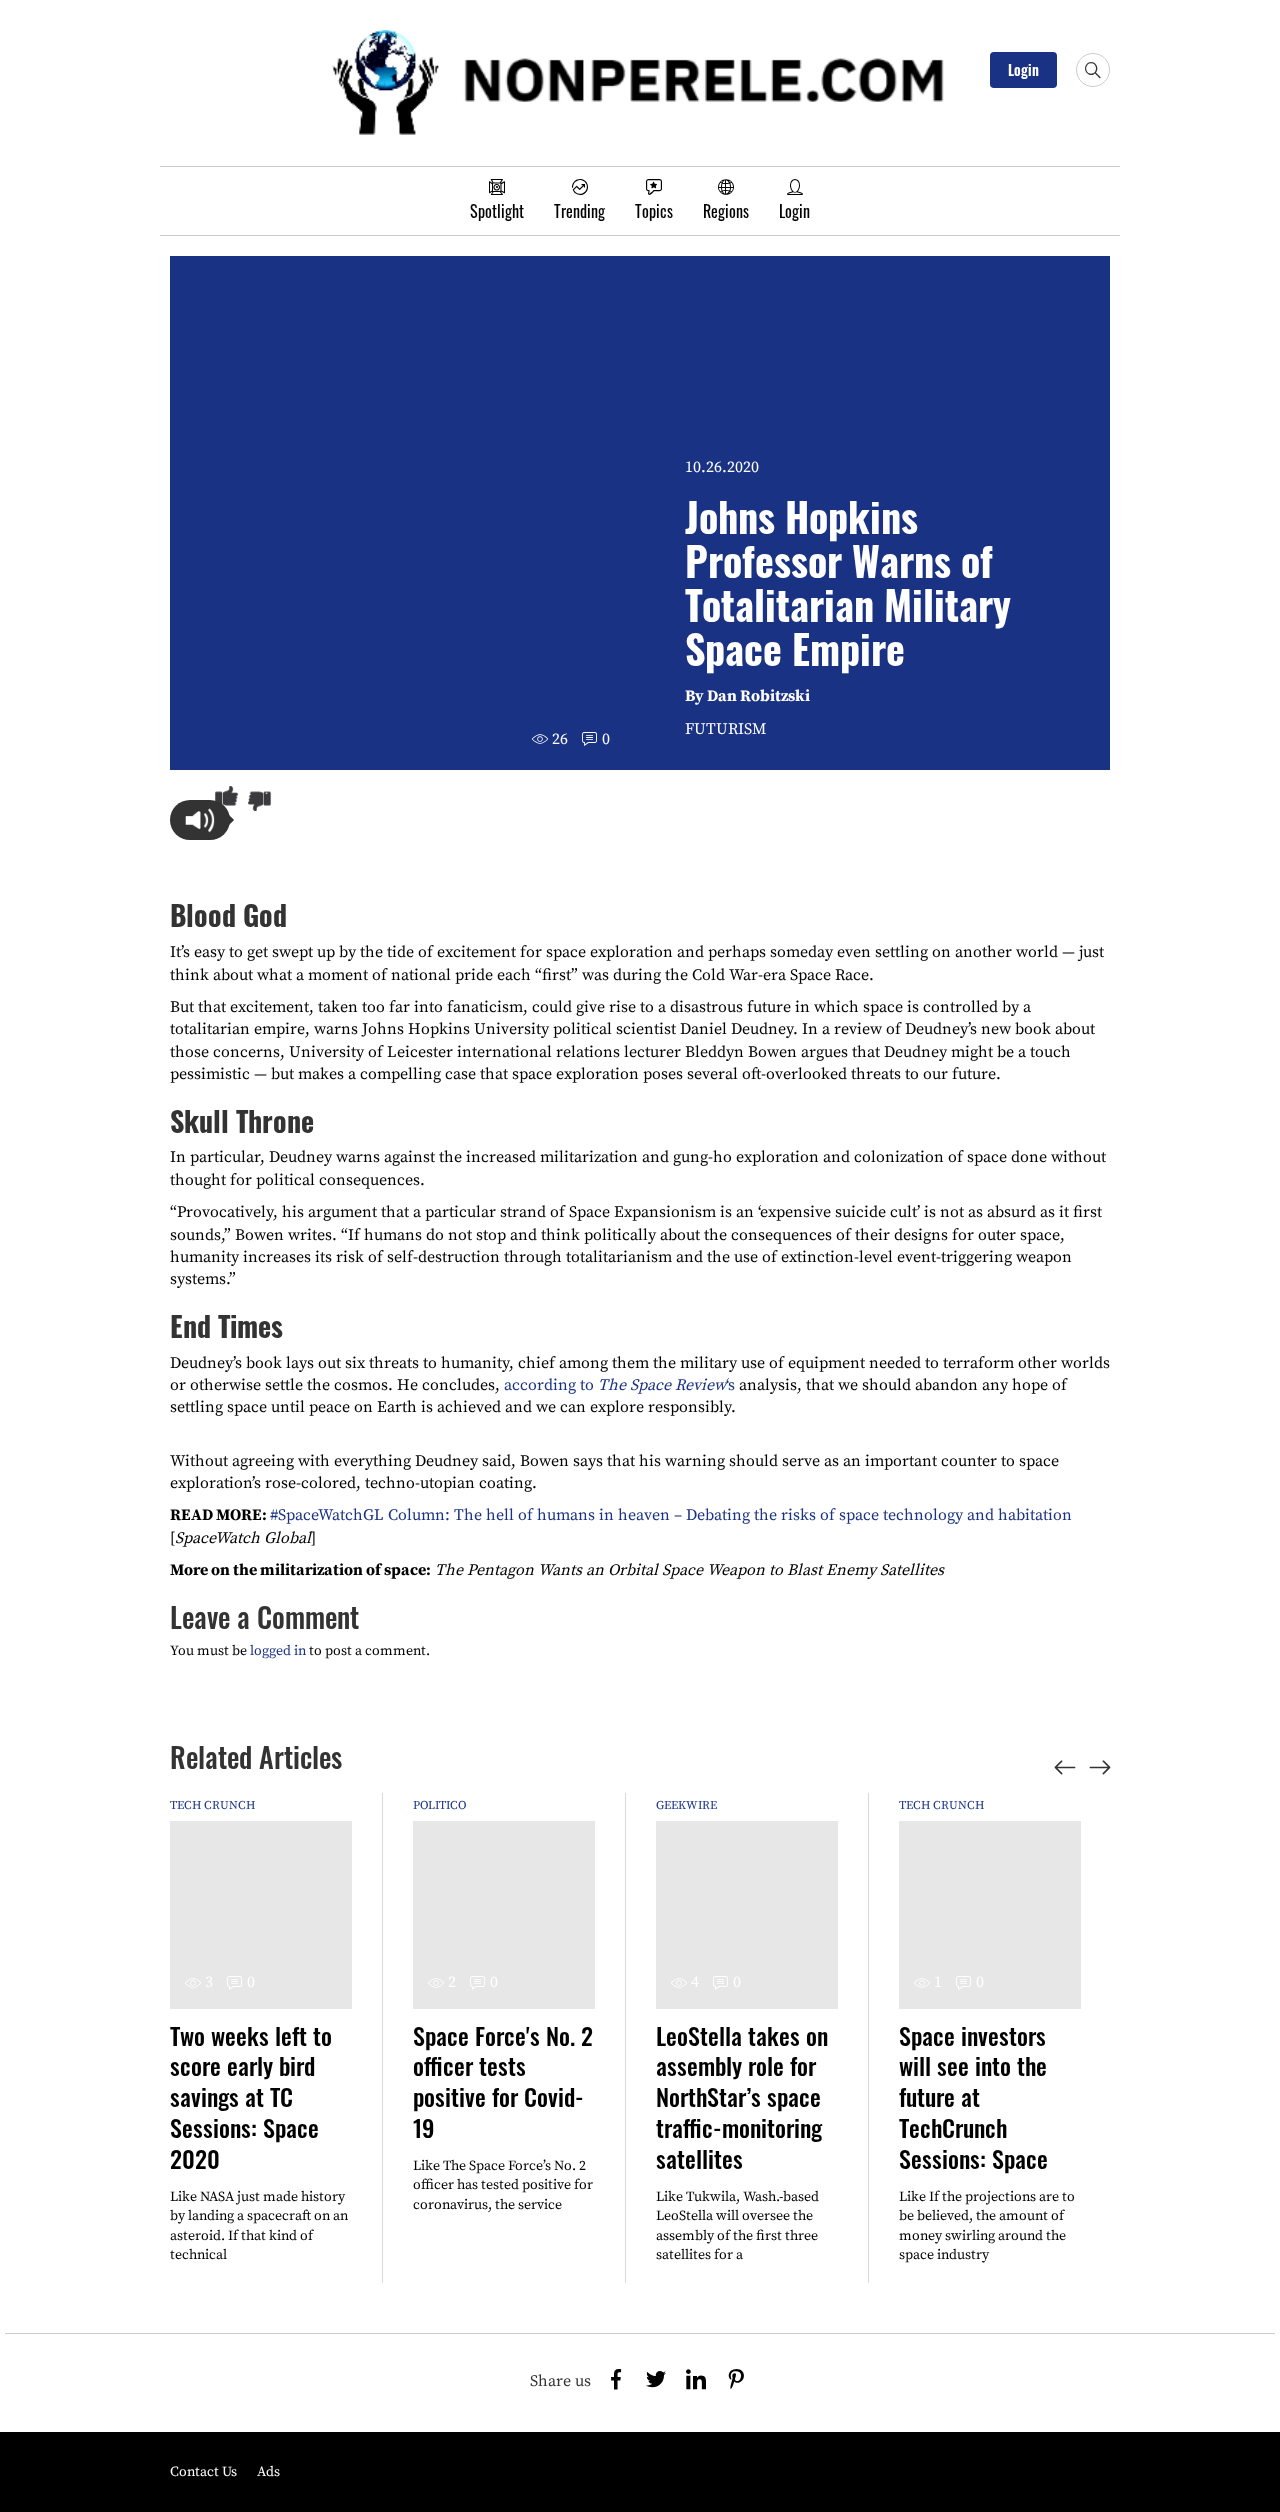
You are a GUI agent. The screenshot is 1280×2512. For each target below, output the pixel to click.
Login (1023, 69)
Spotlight (497, 211)
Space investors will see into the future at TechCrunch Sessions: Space (973, 2096)
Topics (654, 211)
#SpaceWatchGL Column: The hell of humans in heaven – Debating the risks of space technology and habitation (671, 1515)
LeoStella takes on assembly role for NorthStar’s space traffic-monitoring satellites (742, 2096)
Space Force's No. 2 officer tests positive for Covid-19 (503, 2081)
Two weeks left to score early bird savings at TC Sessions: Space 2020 (251, 2096)
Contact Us (203, 2472)
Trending (579, 211)
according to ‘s (619, 1385)
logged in (278, 1651)
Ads (268, 2472)
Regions (726, 211)
